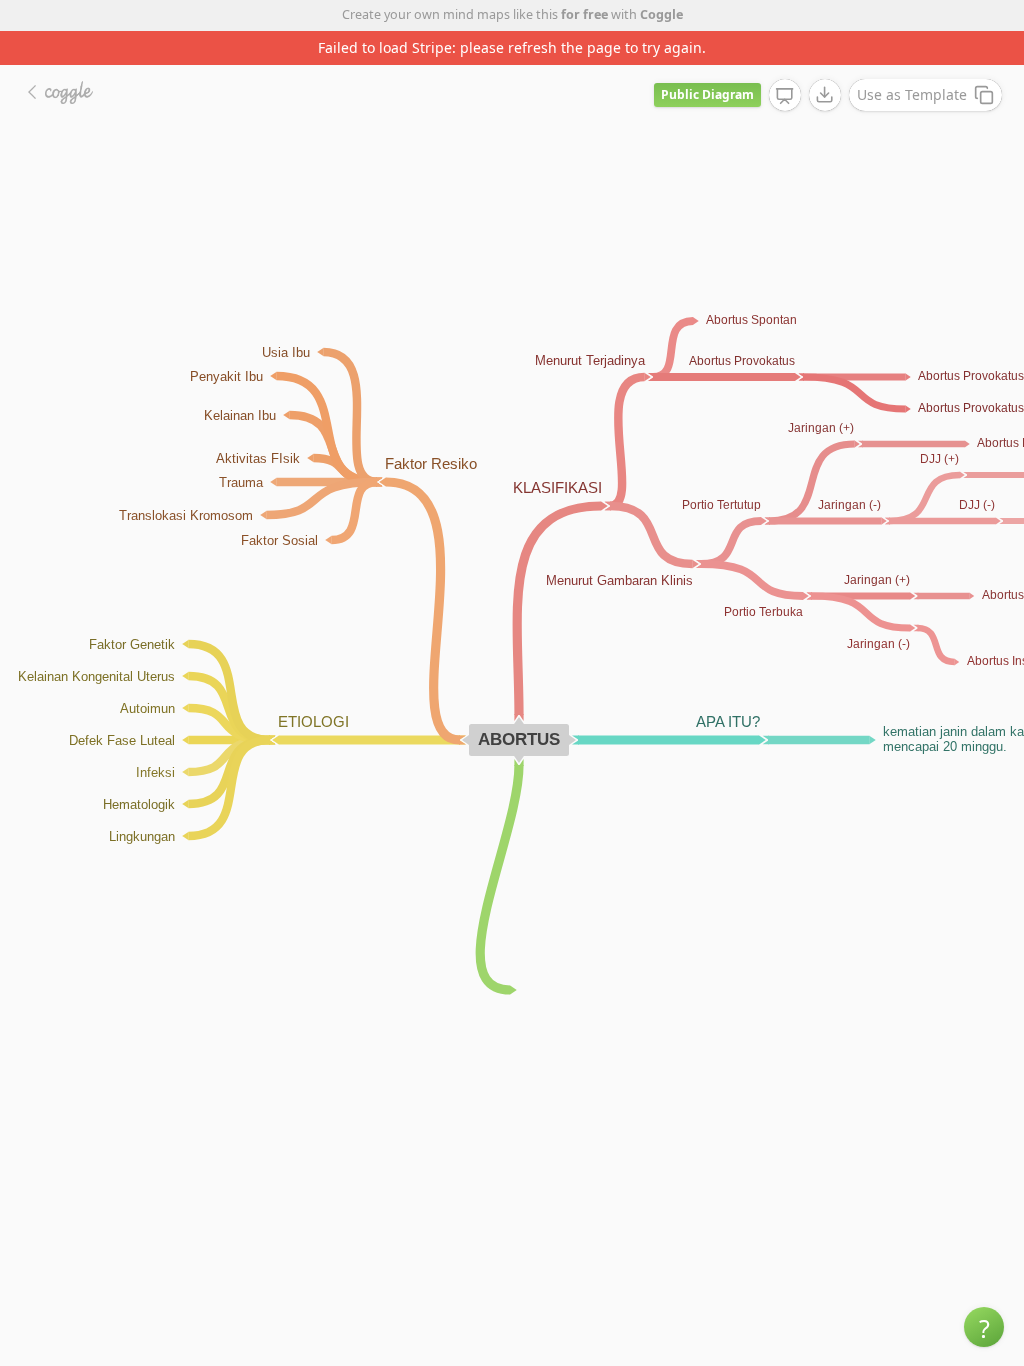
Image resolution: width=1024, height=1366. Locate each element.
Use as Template (912, 94)
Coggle (661, 14)
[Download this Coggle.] (825, 95)
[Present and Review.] (785, 96)
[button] (984, 1327)
